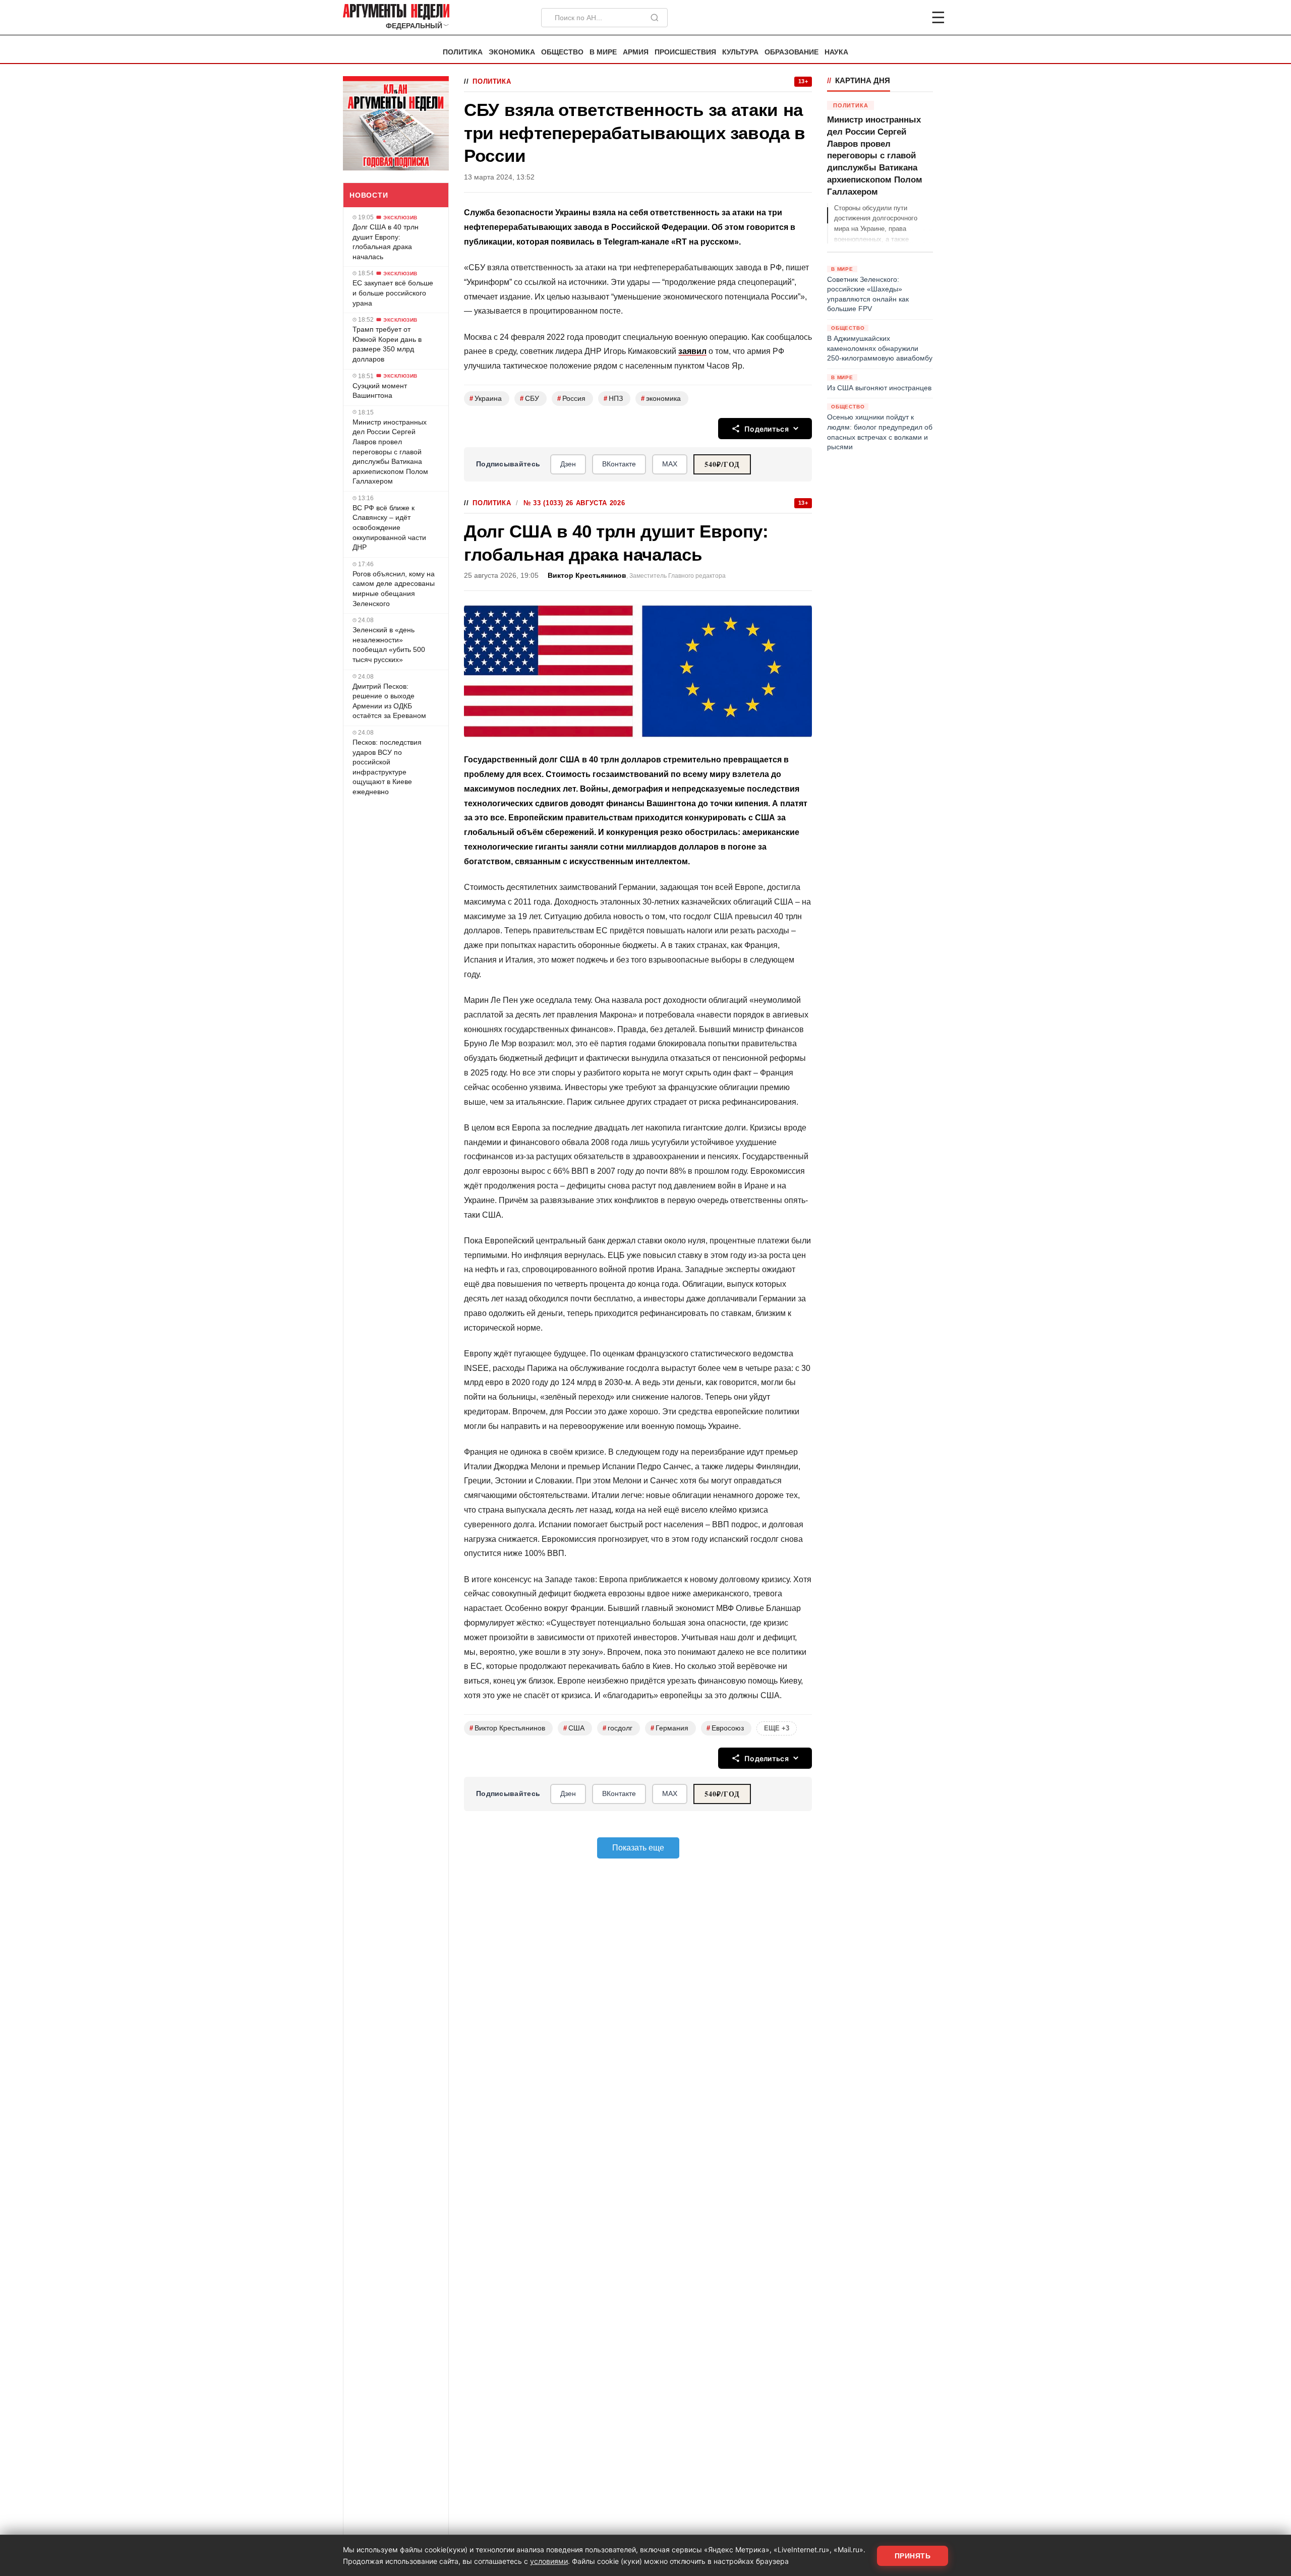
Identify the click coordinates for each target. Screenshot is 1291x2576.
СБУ (530, 399)
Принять (913, 2556)
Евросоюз (725, 1728)
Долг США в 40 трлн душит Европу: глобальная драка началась (386, 242)
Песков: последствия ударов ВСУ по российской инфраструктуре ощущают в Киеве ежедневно (387, 767)
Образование (791, 52)
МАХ (670, 464)
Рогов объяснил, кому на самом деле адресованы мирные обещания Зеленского (394, 589)
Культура (740, 52)
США (574, 1728)
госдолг (618, 1728)
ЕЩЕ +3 (777, 1728)
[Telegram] (886, 18)
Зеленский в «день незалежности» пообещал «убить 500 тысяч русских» (389, 645)
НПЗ (613, 399)
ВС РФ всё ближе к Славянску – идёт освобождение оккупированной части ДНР (389, 527)
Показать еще (638, 1848)
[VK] (911, 18)
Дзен (568, 464)
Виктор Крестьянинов (587, 576)
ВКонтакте (619, 464)
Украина (486, 399)
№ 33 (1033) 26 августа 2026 (574, 503)
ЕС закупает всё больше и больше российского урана (393, 293)
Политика (463, 52)
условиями (549, 2561)
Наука (836, 52)
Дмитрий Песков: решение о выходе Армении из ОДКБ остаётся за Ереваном (389, 701)
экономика (661, 399)
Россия (571, 399)
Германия (669, 1728)
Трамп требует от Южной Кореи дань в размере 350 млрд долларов (387, 344)
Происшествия (685, 52)
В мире (603, 52)
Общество (562, 52)
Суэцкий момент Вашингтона (380, 390)
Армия (636, 52)
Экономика (512, 52)
